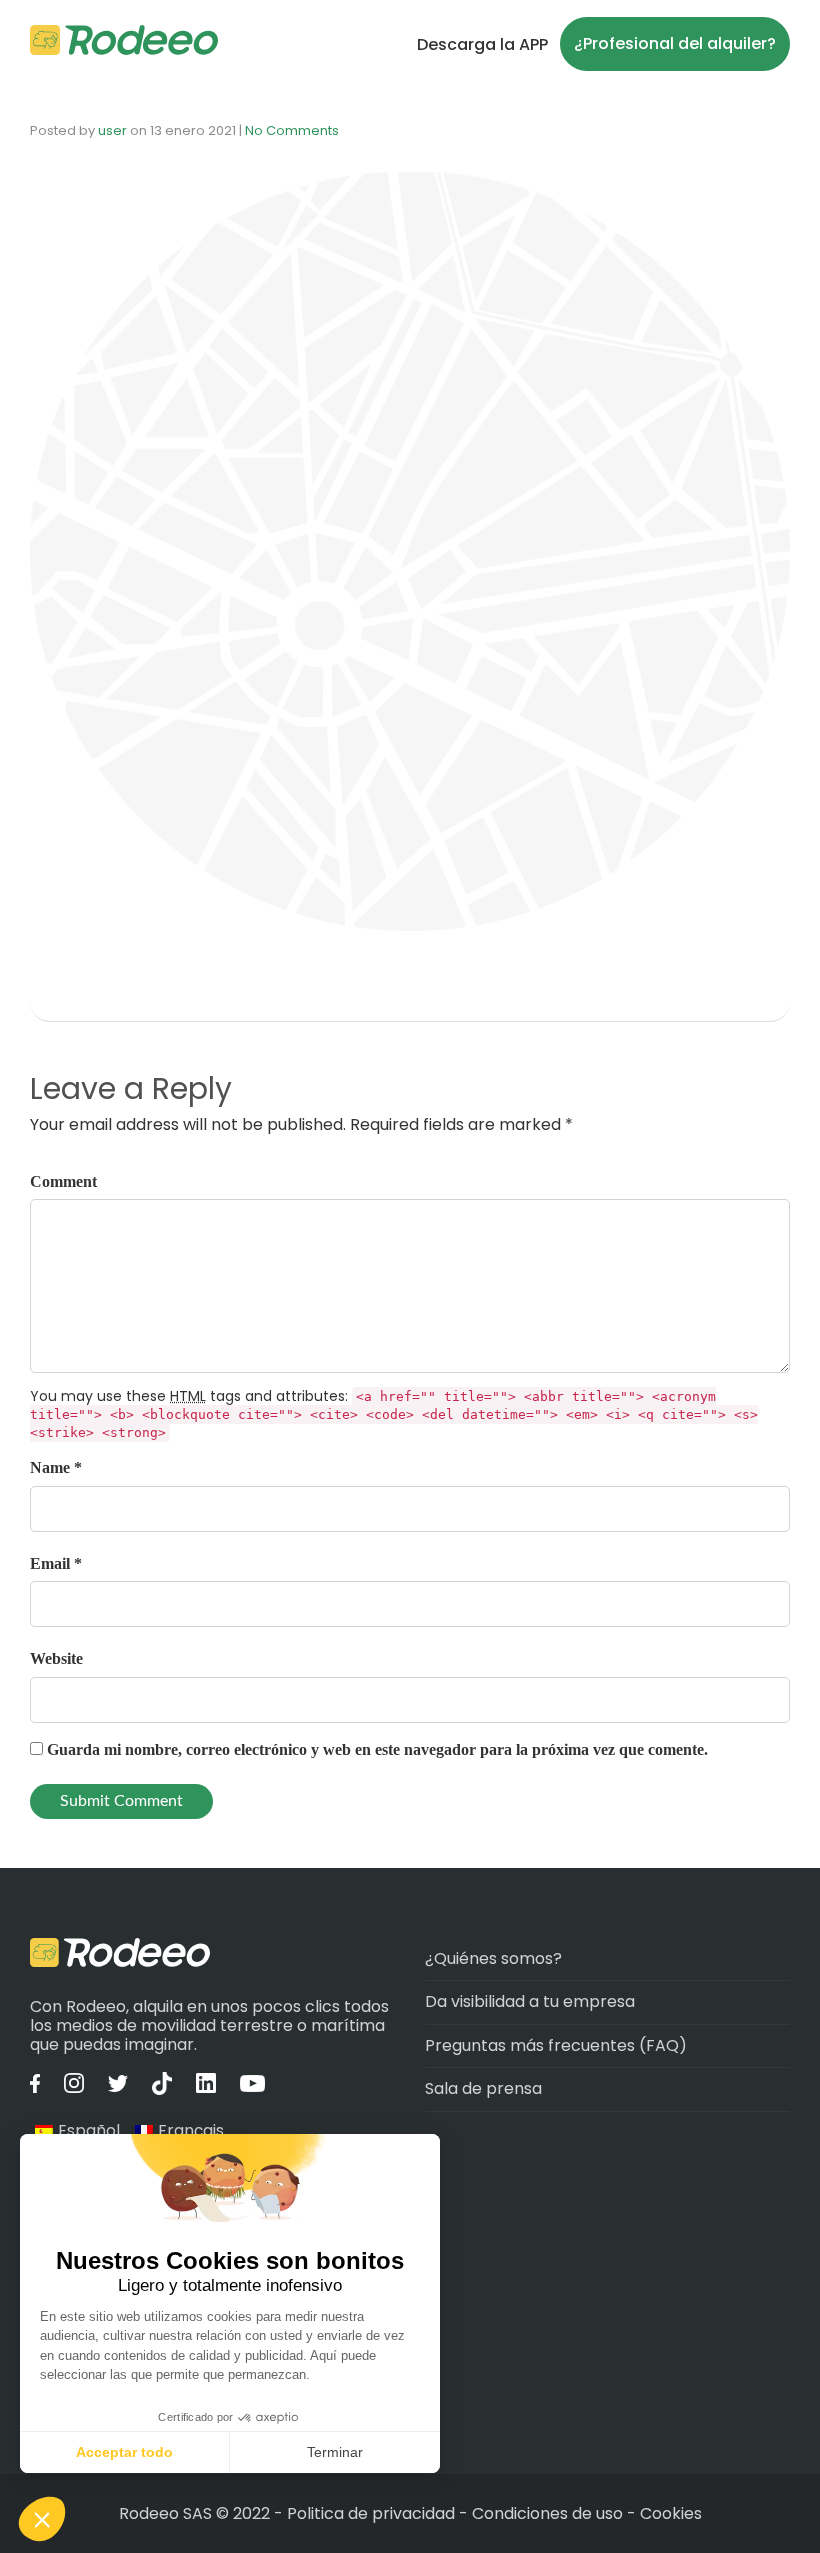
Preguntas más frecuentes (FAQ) (556, 2045)
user (112, 130)
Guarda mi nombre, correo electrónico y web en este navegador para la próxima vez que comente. (377, 1749)
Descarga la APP (482, 44)
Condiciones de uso (547, 2513)
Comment (63, 1181)
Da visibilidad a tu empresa (530, 2001)
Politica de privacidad (373, 2513)
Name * (56, 1467)
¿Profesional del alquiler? (675, 43)
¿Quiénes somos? (493, 1958)
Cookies (671, 2513)
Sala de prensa (483, 2088)
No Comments (292, 130)
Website (56, 1658)
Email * (56, 1563)
